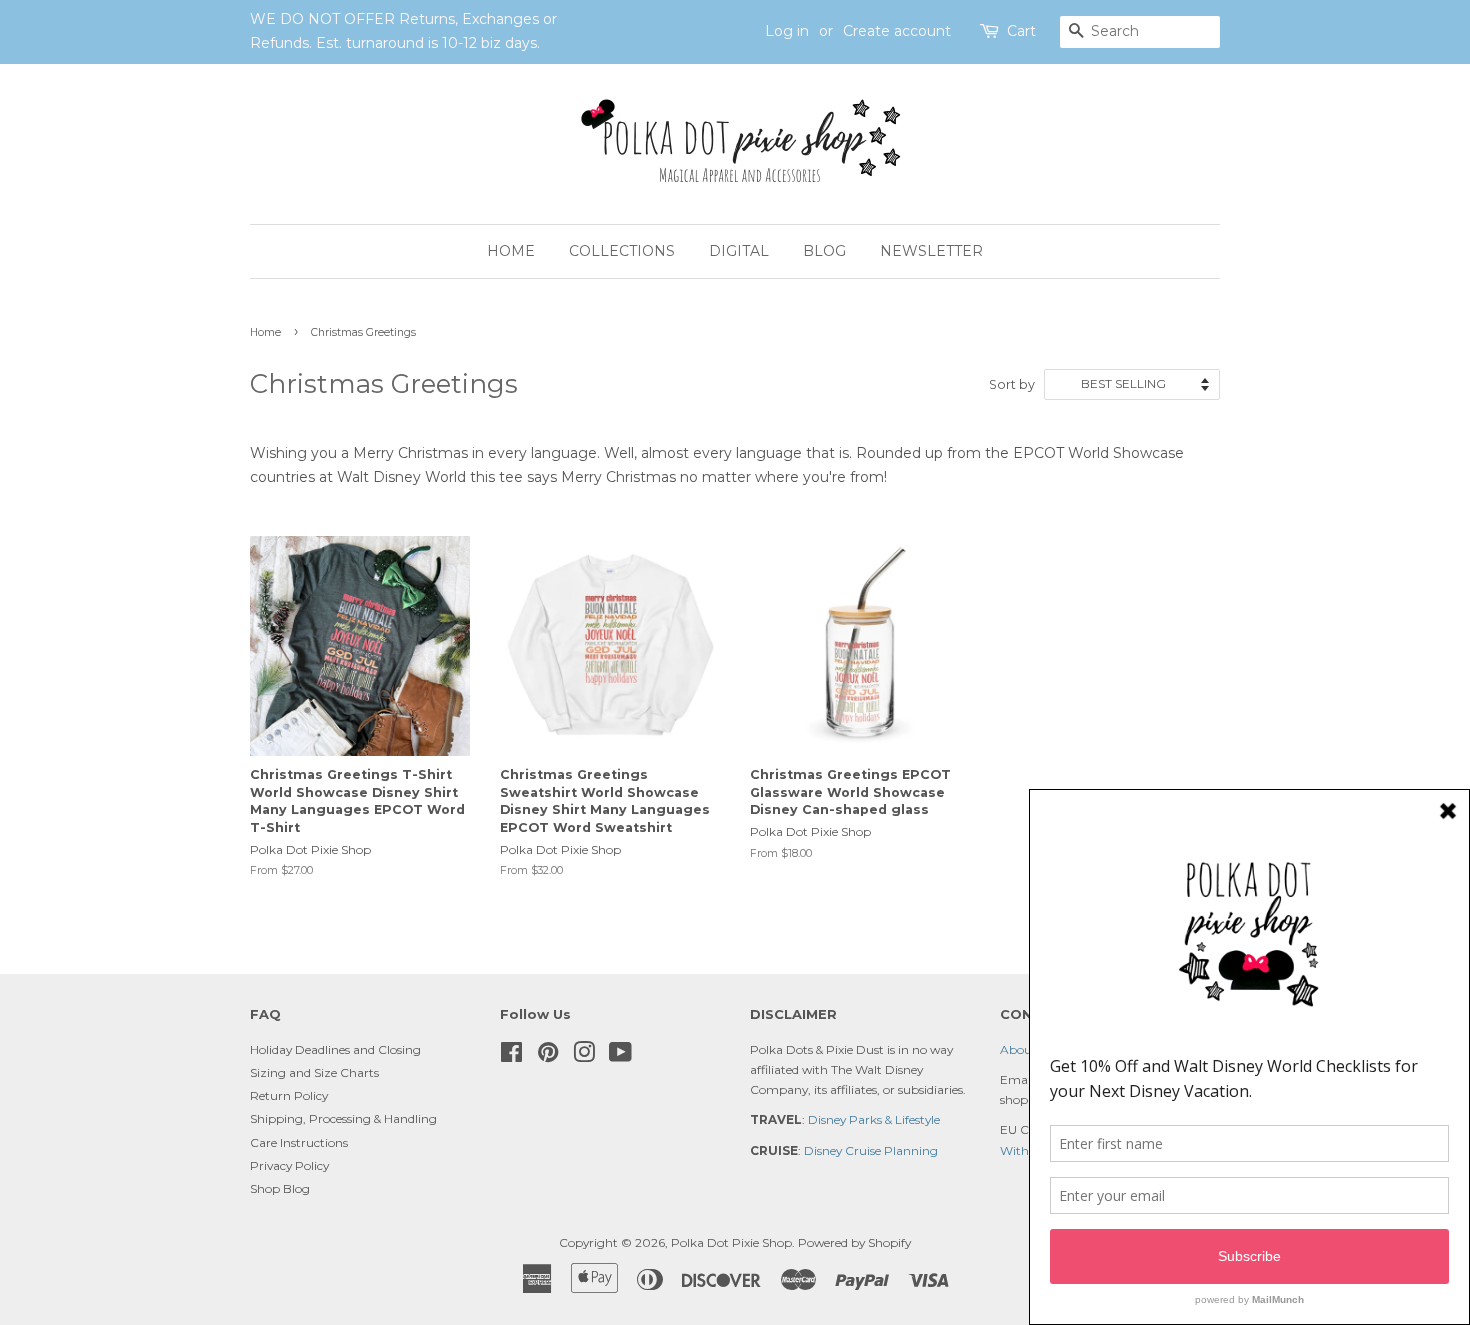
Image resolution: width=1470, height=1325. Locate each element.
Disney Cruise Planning (871, 1150)
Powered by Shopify (854, 1242)
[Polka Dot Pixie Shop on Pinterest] (548, 1056)
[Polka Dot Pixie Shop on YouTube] (620, 1056)
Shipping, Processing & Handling (343, 1118)
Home (511, 251)
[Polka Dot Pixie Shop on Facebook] (511, 1056)
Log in (787, 31)
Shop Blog (280, 1188)
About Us (1027, 1049)
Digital (739, 251)
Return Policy (289, 1095)
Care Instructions (299, 1142)
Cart (1021, 31)
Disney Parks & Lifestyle (874, 1119)
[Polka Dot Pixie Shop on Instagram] (584, 1056)
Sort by (1012, 384)
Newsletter (931, 251)
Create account (897, 31)
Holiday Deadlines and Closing (335, 1049)
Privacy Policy (289, 1165)
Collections (622, 251)
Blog (824, 251)
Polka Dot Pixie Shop (731, 1242)
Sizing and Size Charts (314, 1072)
